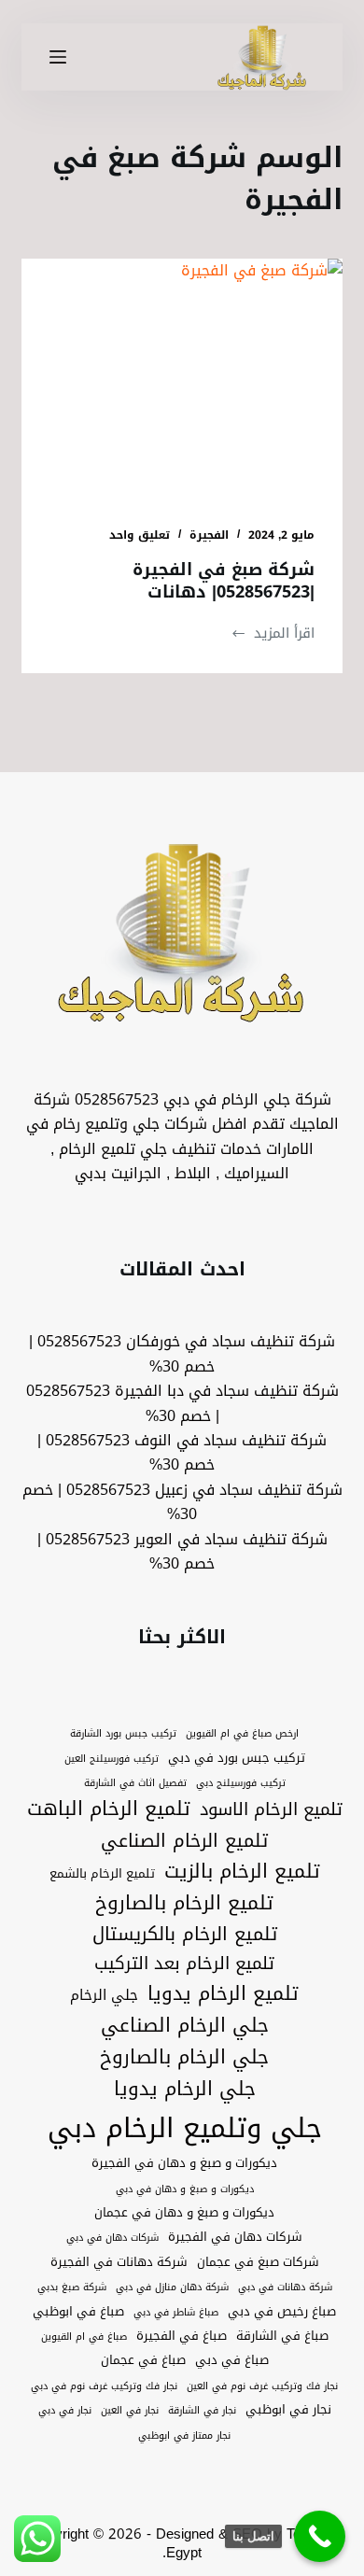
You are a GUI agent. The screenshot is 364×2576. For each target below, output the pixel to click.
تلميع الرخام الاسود (271, 1810)
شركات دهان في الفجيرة (235, 2237)
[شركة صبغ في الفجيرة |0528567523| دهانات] (182, 379)
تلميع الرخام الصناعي (184, 1841)
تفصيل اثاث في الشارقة (135, 1783)
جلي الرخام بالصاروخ (184, 2058)
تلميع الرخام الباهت (109, 1809)
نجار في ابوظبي (288, 2410)
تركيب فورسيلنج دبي (241, 1783)
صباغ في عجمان (143, 2360)
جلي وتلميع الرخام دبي (185, 2128)
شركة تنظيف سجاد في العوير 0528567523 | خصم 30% (182, 1551)
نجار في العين (130, 2411)
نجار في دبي (65, 2411)
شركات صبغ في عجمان (258, 2262)
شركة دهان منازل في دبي (172, 2287)
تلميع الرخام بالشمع (102, 1874)
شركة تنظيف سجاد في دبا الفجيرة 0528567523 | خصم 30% (182, 1403)
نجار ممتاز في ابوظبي (184, 2436)
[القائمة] (58, 57)
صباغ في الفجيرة (182, 2336)
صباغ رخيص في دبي (282, 2312)
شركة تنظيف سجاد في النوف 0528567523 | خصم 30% (182, 1452)
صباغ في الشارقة (282, 2336)
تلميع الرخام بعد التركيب (184, 1964)
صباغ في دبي (232, 2360)
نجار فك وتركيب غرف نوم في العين (262, 2386)
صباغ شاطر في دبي (176, 2313)
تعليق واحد (140, 535)
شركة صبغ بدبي (72, 2287)
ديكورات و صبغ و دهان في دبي (185, 2189)
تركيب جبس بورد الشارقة (123, 1734)
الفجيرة (209, 535)
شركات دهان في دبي (112, 2238)
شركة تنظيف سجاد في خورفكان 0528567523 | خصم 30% (182, 1353)
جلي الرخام (104, 1995)
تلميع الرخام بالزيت (242, 1872)
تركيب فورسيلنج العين (112, 1759)
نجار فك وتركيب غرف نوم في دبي (104, 2386)
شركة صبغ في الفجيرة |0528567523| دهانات (224, 580)
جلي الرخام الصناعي (185, 2026)
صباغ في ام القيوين (84, 2337)
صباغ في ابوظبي (78, 2312)
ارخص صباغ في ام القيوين (242, 1734)
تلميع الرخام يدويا (223, 1994)
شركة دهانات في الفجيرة (119, 2262)
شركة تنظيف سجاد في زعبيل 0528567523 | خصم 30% (182, 1502)
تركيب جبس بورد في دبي (237, 1758)
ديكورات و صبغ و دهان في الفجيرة (184, 2163)
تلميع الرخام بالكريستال (185, 1935)
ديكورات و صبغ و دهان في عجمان (184, 2213)
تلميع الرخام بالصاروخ (184, 1904)
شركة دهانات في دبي (285, 2287)
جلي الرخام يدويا (185, 2090)
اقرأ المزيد (273, 633)
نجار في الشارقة (202, 2411)
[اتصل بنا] (320, 2536)
